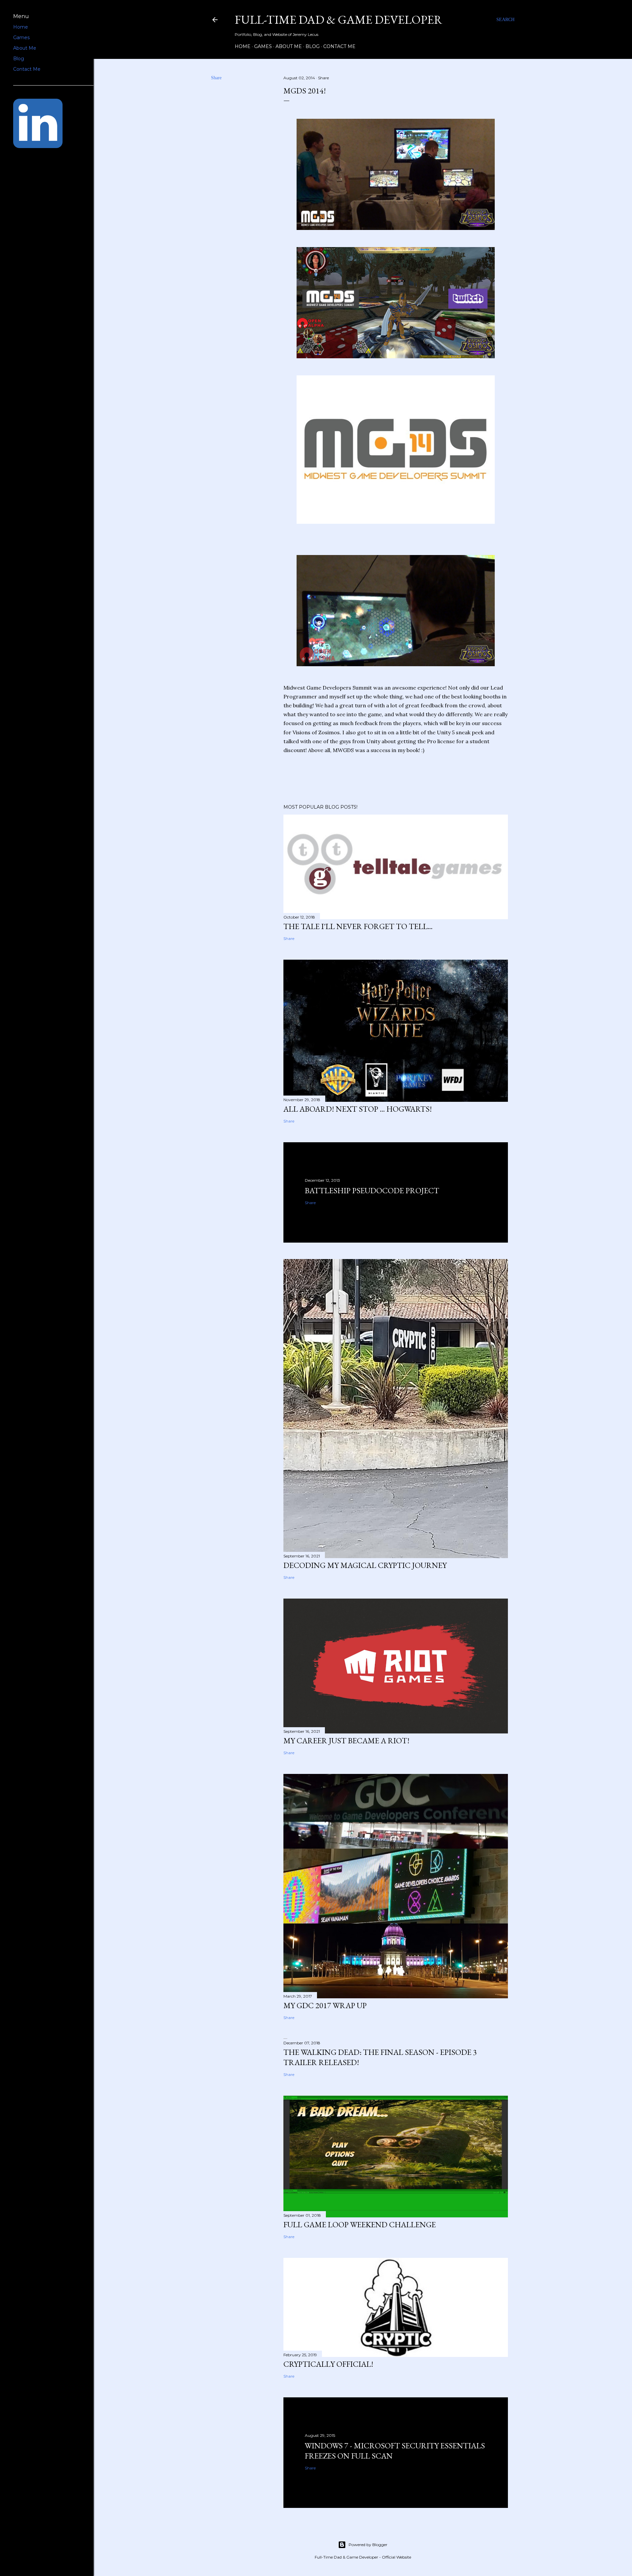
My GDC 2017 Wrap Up (325, 2005)
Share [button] (216, 78)
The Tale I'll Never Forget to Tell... (358, 926)
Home (243, 46)
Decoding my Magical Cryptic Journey (365, 1565)
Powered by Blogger (368, 2545)
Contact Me (339, 46)
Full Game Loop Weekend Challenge (360, 2224)
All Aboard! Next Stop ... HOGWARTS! (358, 1109)
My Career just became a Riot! (346, 1741)
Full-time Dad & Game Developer (339, 20)
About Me (289, 46)
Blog (313, 46)
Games (263, 46)
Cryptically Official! (328, 2364)
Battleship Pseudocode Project (372, 1190)
